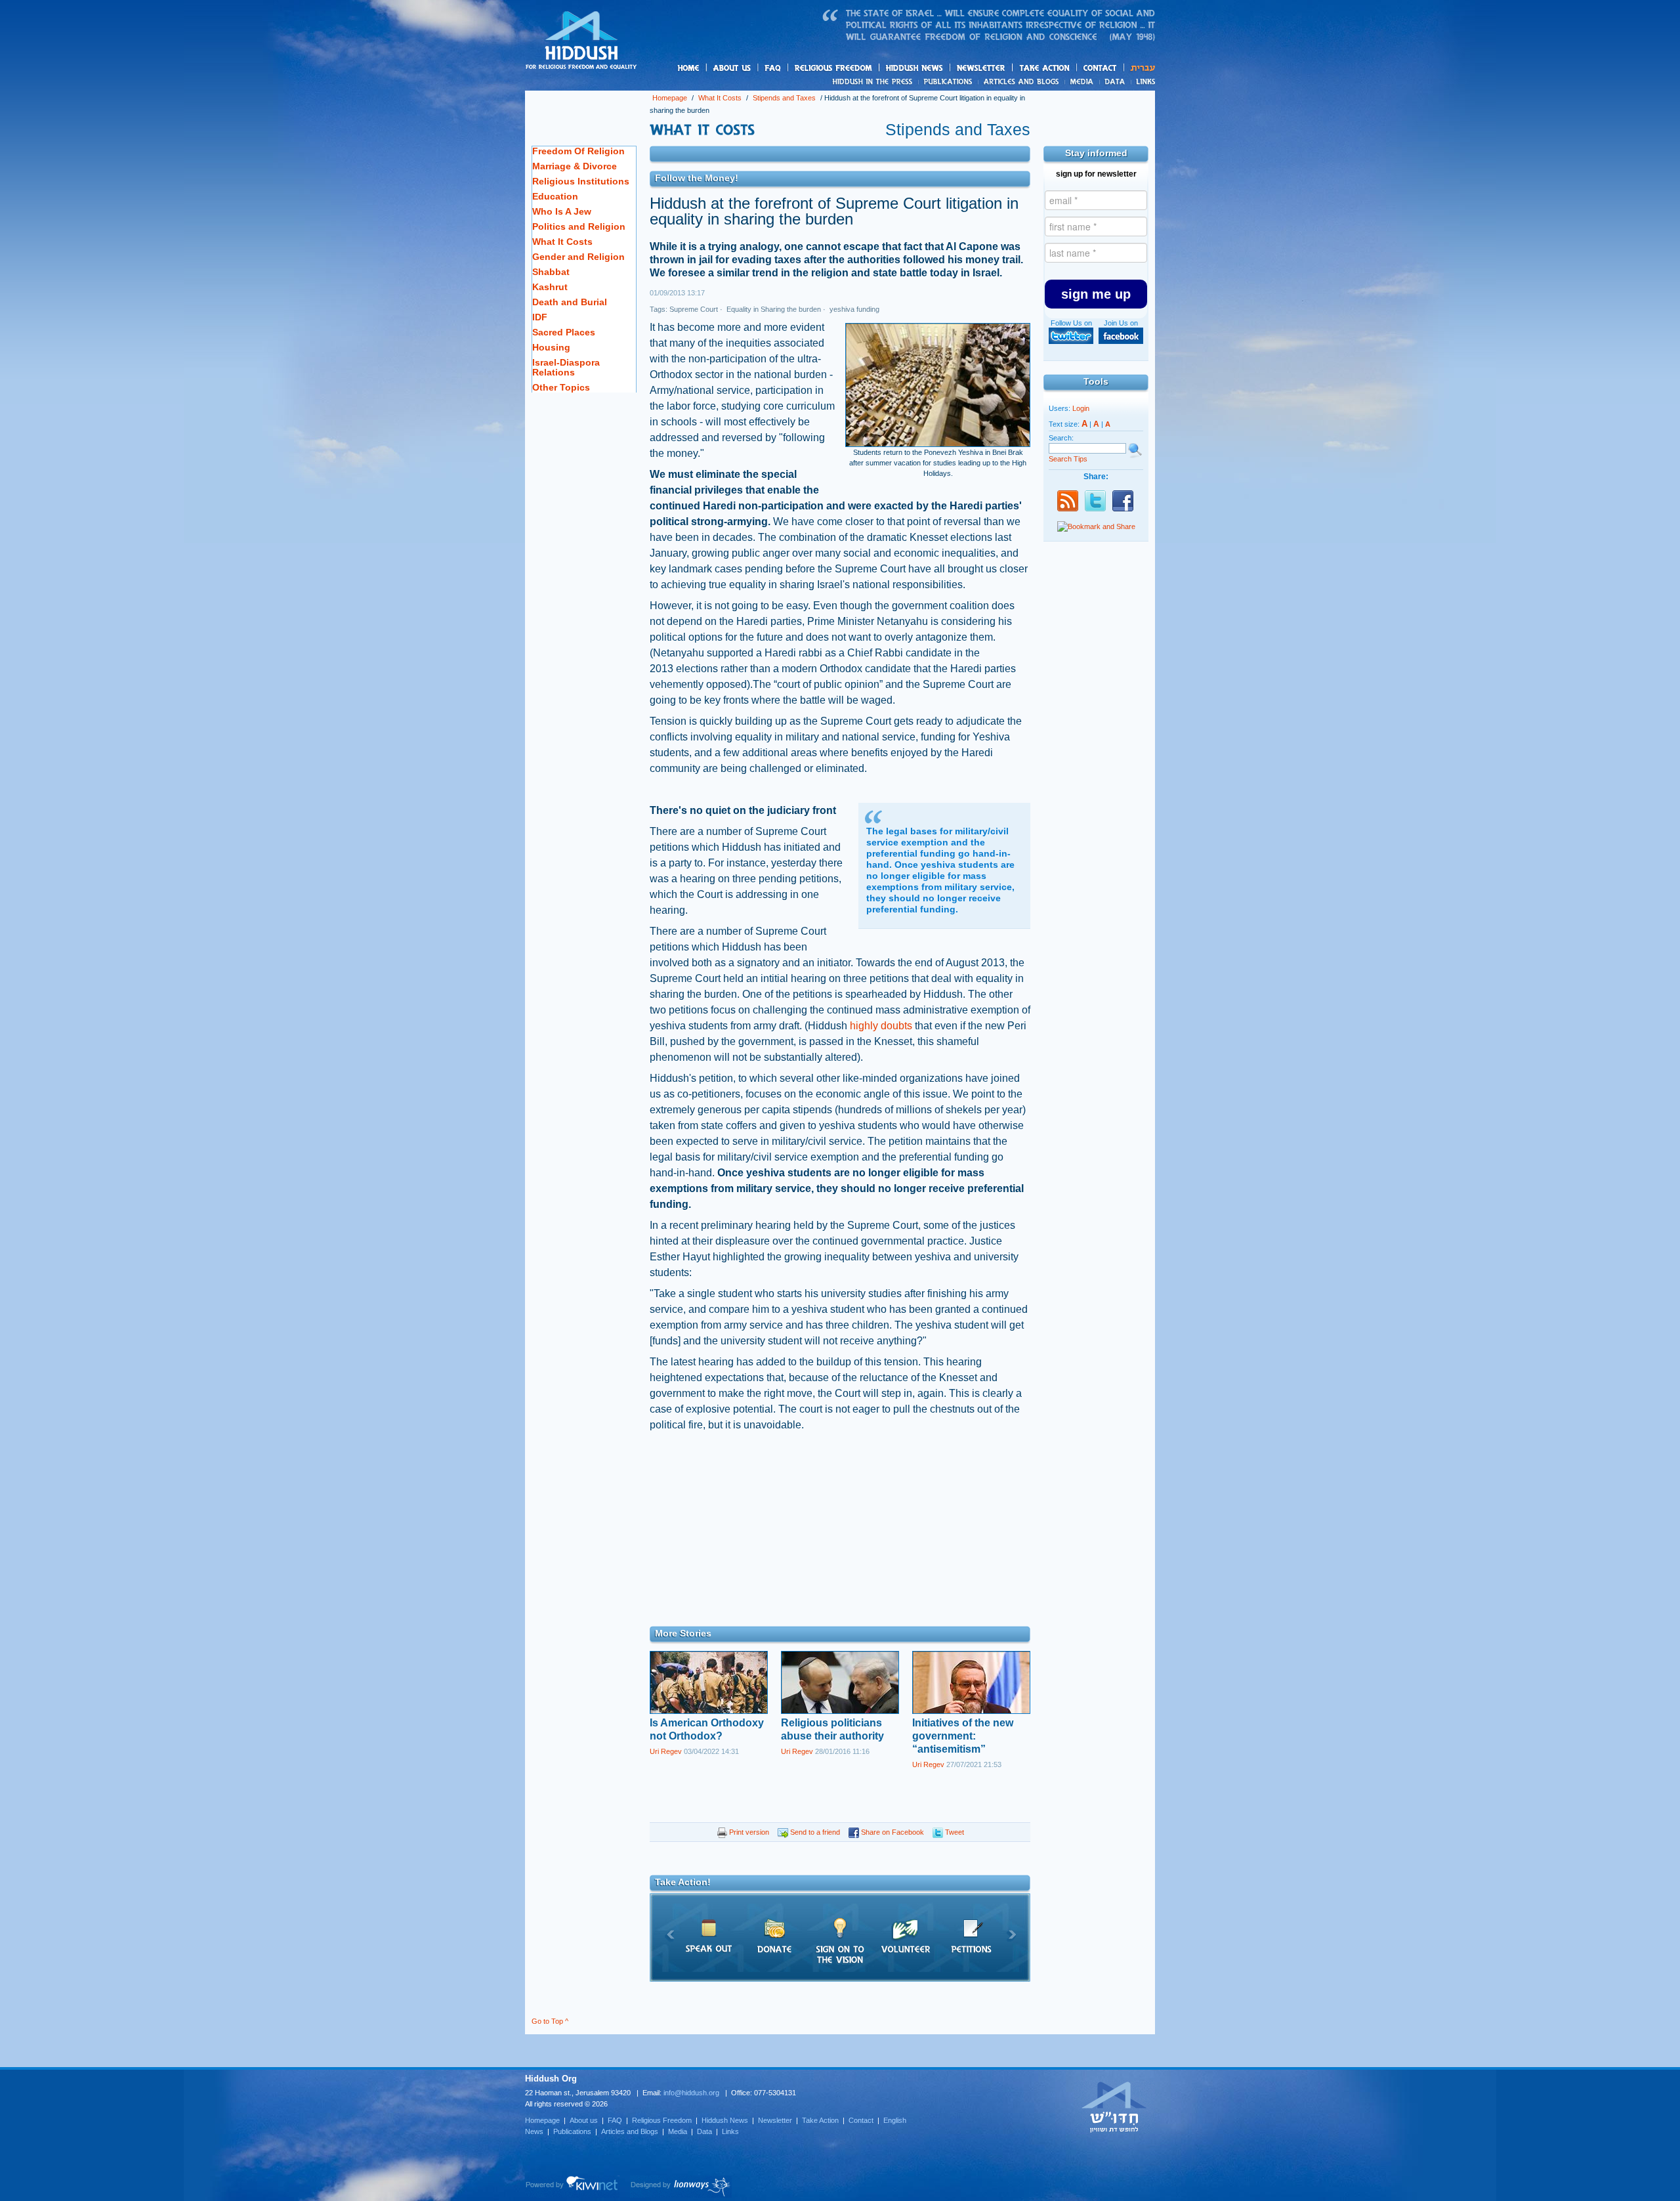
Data (1115, 81)
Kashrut (550, 287)
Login (1081, 408)
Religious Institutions (581, 181)
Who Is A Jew (562, 211)
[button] (1096, 294)
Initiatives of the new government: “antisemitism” (963, 1736)
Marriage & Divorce (575, 166)
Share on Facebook (892, 1832)
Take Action (820, 2120)
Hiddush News (940, 69)
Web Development (572, 2187)
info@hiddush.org (691, 2093)
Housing (551, 347)
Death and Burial (570, 302)
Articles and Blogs (630, 2131)
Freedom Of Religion (578, 151)
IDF (540, 317)
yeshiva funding (853, 309)
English (895, 2120)
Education (555, 196)
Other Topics (561, 387)
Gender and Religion (578, 257)
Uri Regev (666, 1751)
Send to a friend (814, 1832)
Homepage (581, 41)
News (874, 81)
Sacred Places (564, 332)
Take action (1065, 69)
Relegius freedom (865, 69)
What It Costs (720, 98)
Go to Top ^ (550, 2021)
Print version (748, 1832)
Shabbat (551, 272)
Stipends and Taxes (784, 98)
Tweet (954, 1832)
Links (1143, 81)
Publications (949, 81)
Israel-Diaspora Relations (566, 367)
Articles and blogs (1047, 82)
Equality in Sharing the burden (773, 309)
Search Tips (1068, 459)
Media (1082, 81)
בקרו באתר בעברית (1114, 2106)
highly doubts (882, 1026)
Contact (1101, 68)
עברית (1140, 68)
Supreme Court (694, 309)
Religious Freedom (662, 2120)
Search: (1061, 438)
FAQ (774, 68)
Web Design (681, 2187)
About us (754, 69)
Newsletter (981, 68)
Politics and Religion (579, 226)
